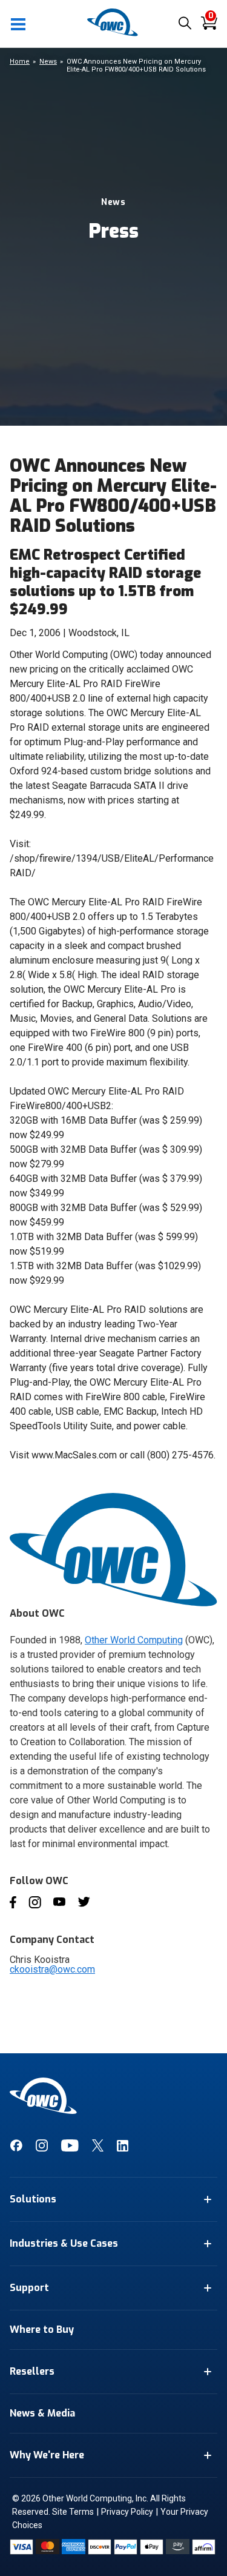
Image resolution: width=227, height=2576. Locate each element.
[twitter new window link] (98, 2148)
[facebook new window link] (16, 2148)
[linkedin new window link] (123, 2148)
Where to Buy (42, 2329)
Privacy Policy (127, 2512)
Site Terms (73, 2512)
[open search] (185, 24)
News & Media (42, 2413)
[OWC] (114, 34)
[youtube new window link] (70, 2148)
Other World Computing (134, 1640)
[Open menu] (19, 24)
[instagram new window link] (42, 2148)
